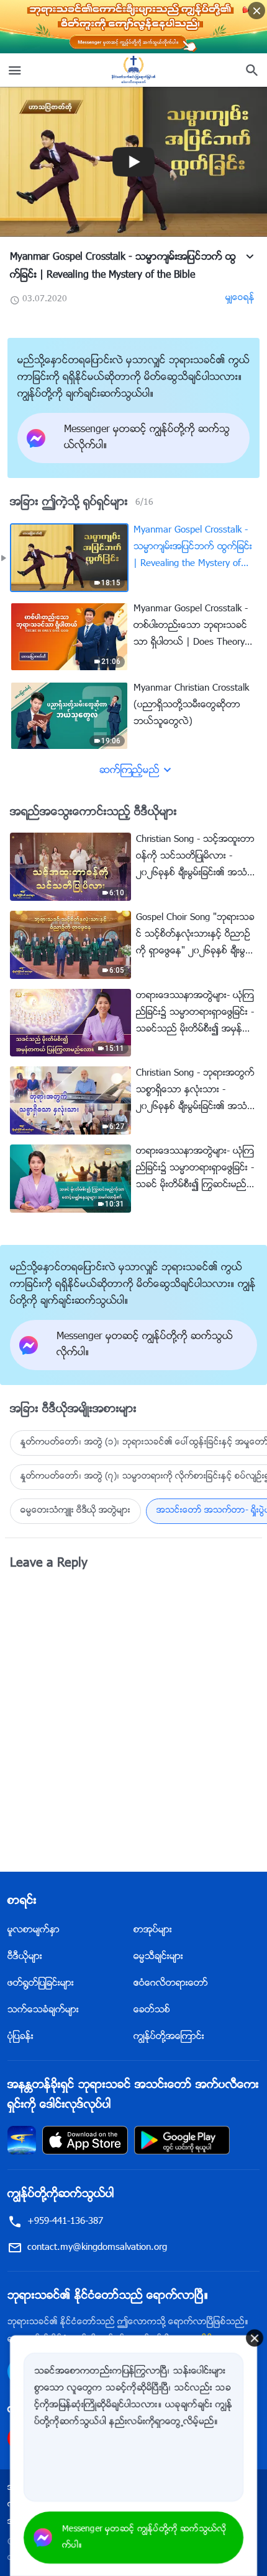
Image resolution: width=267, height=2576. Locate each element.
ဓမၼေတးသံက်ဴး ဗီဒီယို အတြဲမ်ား (75, 1511)
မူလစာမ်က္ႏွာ (34, 1930)
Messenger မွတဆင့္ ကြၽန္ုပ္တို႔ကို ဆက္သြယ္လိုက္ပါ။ (144, 2538)
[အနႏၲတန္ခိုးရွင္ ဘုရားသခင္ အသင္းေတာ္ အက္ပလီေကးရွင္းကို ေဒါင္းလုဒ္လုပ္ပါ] (22, 2140)
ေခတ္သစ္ (152, 2010)
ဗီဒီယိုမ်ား (25, 1957)
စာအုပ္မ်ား (153, 1930)
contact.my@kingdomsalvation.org (97, 2248)
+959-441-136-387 (65, 2222)
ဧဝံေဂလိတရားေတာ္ (171, 1984)
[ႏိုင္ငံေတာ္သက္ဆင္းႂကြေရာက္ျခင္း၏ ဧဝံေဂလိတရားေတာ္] (133, 70)
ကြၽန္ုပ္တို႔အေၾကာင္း (169, 2037)
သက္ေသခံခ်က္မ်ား (43, 2010)
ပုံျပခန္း (20, 2037)
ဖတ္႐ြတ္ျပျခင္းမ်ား (41, 1984)
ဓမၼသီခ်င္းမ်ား (158, 1957)
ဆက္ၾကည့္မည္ (129, 771)
